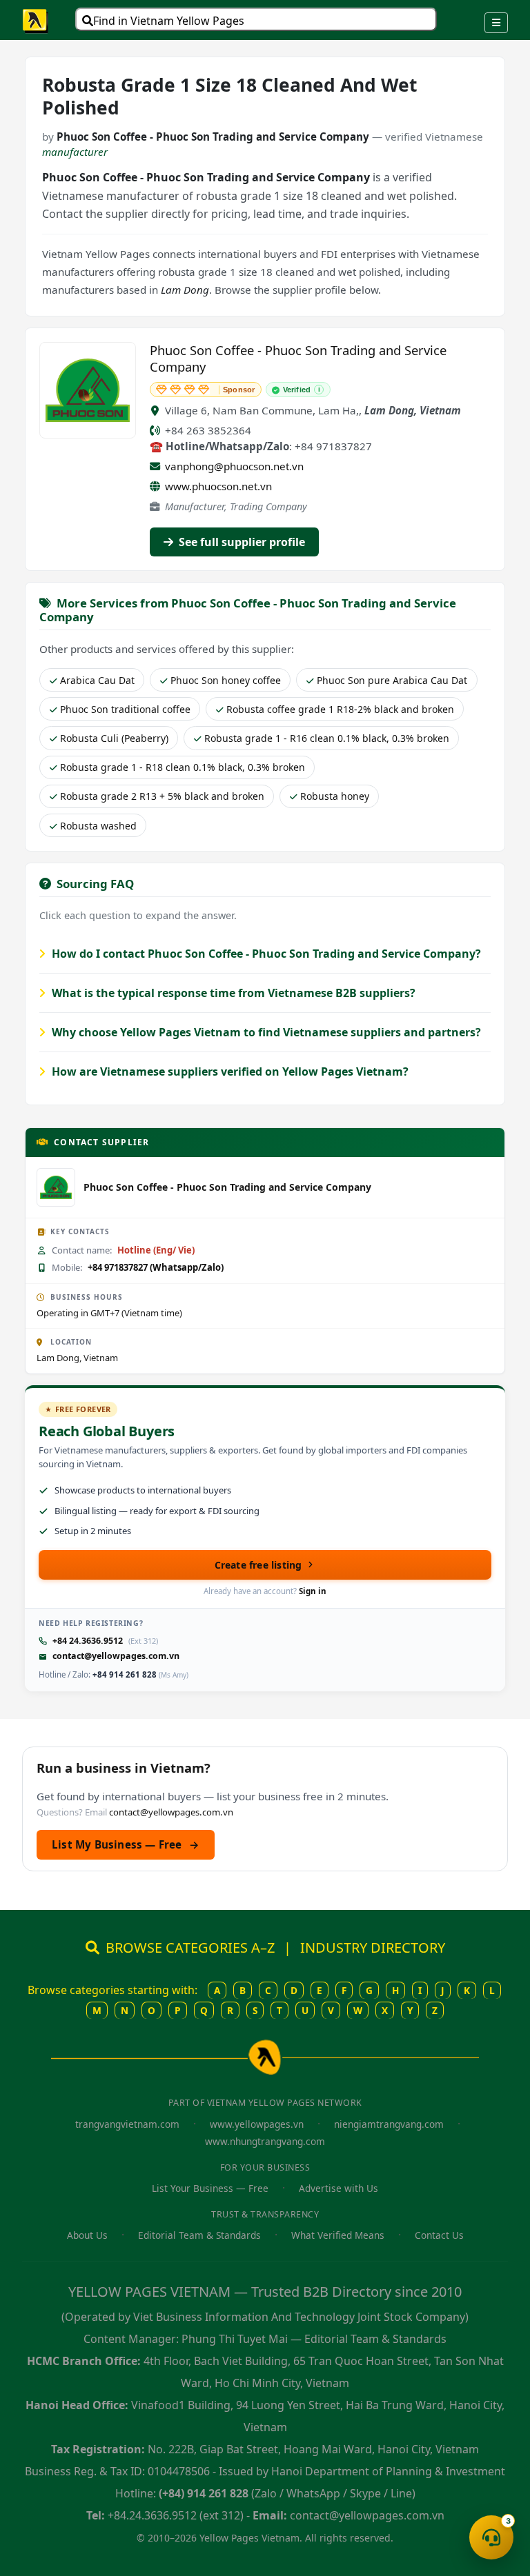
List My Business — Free (126, 1844)
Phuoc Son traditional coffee (125, 709)
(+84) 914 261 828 (204, 2493)
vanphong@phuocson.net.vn (234, 466)
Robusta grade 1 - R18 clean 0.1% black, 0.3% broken (183, 767)
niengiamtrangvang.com (389, 2124)
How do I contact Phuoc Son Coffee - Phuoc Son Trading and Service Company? (265, 954)
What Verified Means (338, 2235)
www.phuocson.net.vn (218, 486)
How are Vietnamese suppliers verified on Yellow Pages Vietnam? (229, 1071)
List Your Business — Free (210, 2188)
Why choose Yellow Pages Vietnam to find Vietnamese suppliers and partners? (265, 1032)
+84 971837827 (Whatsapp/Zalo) (156, 1267)
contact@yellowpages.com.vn (116, 1656)
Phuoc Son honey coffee (226, 680)
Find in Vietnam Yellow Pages (169, 21)
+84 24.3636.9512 (88, 1641)
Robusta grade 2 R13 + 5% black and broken (162, 796)
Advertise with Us (338, 2188)
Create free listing (258, 1565)
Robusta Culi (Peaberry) (114, 738)
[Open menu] (496, 23)
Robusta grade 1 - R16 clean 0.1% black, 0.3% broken (327, 738)
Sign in (313, 1591)
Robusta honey (335, 796)
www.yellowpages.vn (257, 2124)
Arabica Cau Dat (97, 680)
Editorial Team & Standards (199, 2235)
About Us (87, 2235)
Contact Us (439, 2235)
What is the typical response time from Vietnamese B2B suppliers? (232, 993)
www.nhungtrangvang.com (265, 2141)
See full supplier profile (241, 542)
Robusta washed (98, 826)
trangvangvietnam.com (127, 2124)
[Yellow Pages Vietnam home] (36, 20)
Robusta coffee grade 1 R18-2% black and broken (340, 709)
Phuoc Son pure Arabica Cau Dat (392, 680)
